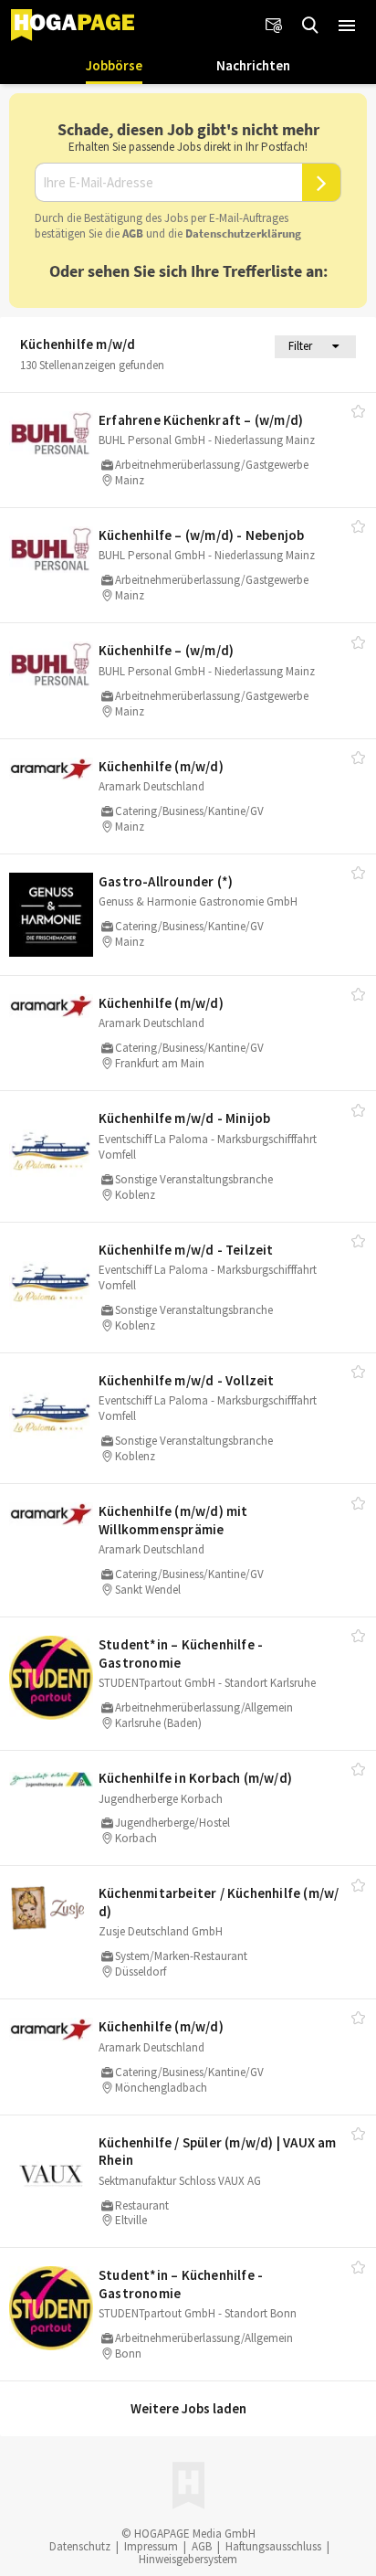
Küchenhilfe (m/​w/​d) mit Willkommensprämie (173, 1520)
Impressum (151, 2546)
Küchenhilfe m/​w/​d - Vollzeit (187, 1380)
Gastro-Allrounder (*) (166, 881)
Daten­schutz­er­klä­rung (243, 233)
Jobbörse (114, 65)
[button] (347, 26)
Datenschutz (80, 2546)
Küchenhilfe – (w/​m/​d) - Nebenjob (201, 535)
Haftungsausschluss (273, 2546)
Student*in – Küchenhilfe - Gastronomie (181, 1654)
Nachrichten (253, 65)
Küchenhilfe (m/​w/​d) (161, 766)
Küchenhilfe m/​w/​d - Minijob (184, 1118)
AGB (133, 233)
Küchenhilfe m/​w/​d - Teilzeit (186, 1250)
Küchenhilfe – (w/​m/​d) (166, 650)
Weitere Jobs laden (188, 2408)
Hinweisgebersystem (188, 2559)
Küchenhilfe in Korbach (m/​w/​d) (195, 1778)
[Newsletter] (274, 26)
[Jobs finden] (310, 26)
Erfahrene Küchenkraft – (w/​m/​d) (201, 420)
